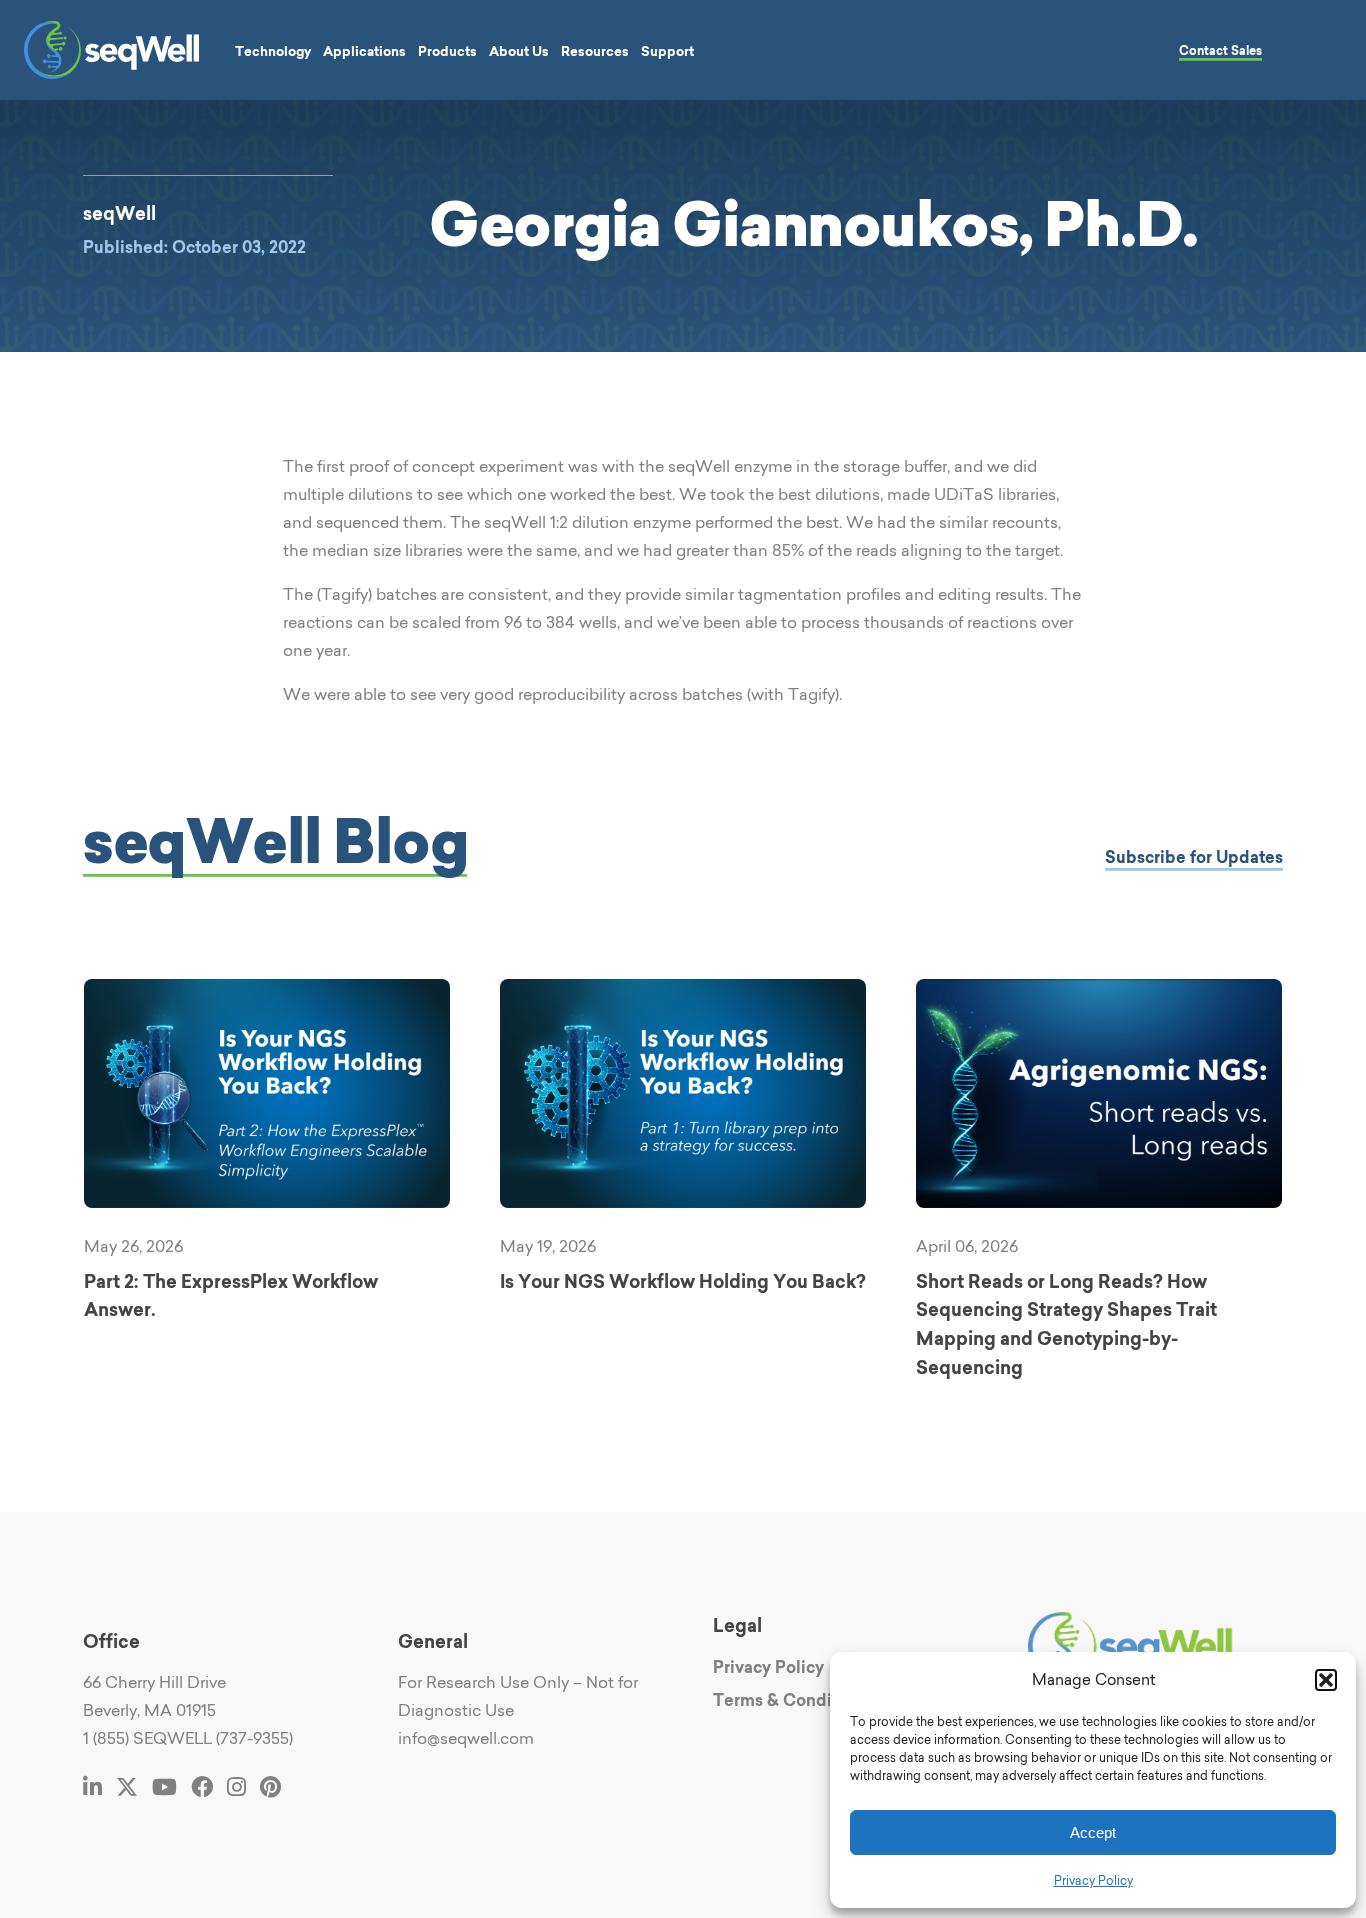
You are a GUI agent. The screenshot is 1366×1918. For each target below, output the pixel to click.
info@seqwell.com (466, 1738)
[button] (1326, 1680)
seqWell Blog (275, 840)
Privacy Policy (1093, 1880)
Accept (1093, 1832)
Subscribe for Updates (1194, 857)
